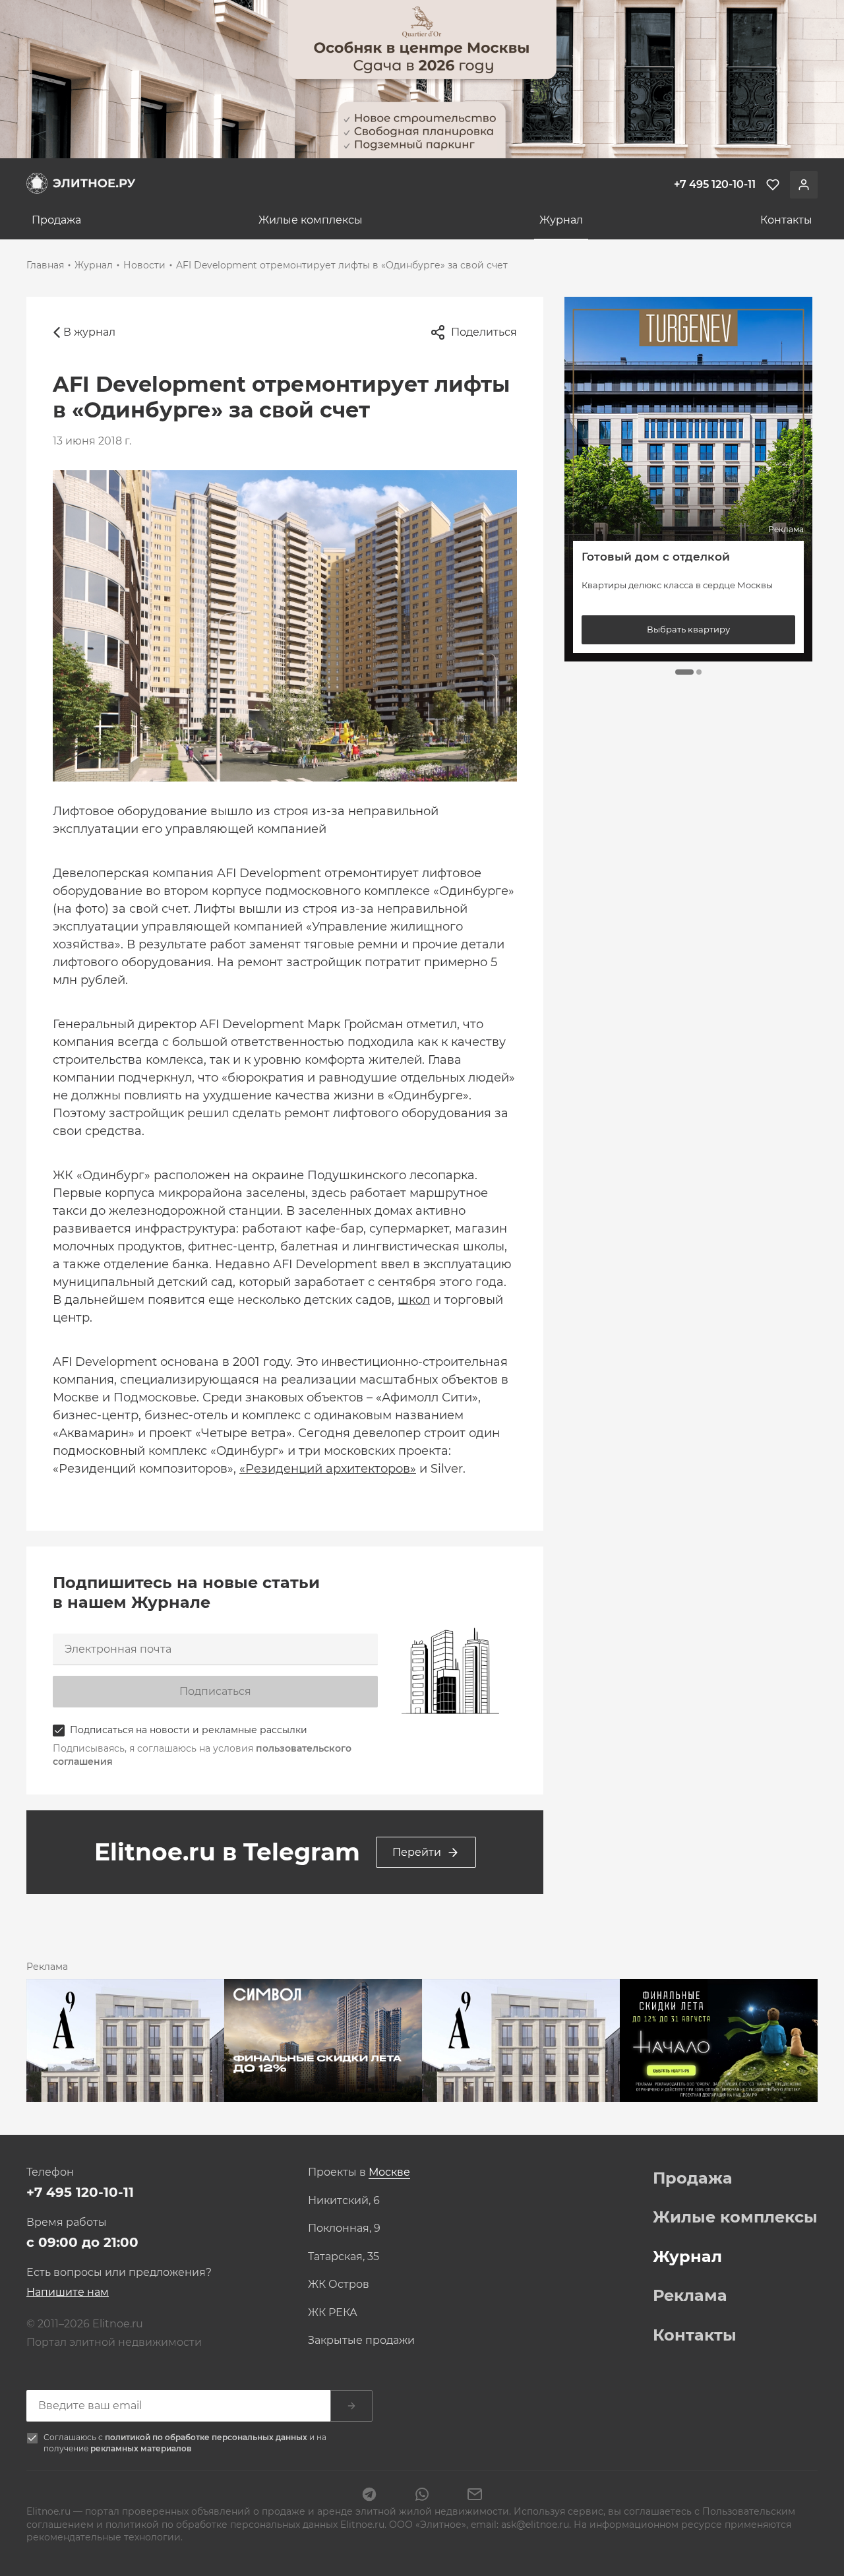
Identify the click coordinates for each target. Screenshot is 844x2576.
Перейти (417, 1852)
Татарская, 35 (344, 2257)
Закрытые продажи (361, 2341)
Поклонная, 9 (344, 2228)
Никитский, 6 (344, 2201)
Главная (45, 265)
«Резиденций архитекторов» (328, 1469)
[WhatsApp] (422, 2496)
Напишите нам (68, 2292)
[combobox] (389, 2173)
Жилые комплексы (311, 220)
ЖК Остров (339, 2285)
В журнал (89, 332)
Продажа (56, 220)
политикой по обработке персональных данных (207, 2437)
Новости (144, 265)
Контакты (786, 220)
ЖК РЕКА (333, 2313)
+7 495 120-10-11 (80, 2192)
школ (414, 1300)
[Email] (475, 2496)
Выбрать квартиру (688, 629)
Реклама (690, 2296)
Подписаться (215, 1691)
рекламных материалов (141, 2448)
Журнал (561, 220)
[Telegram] (369, 2496)
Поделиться (484, 332)
